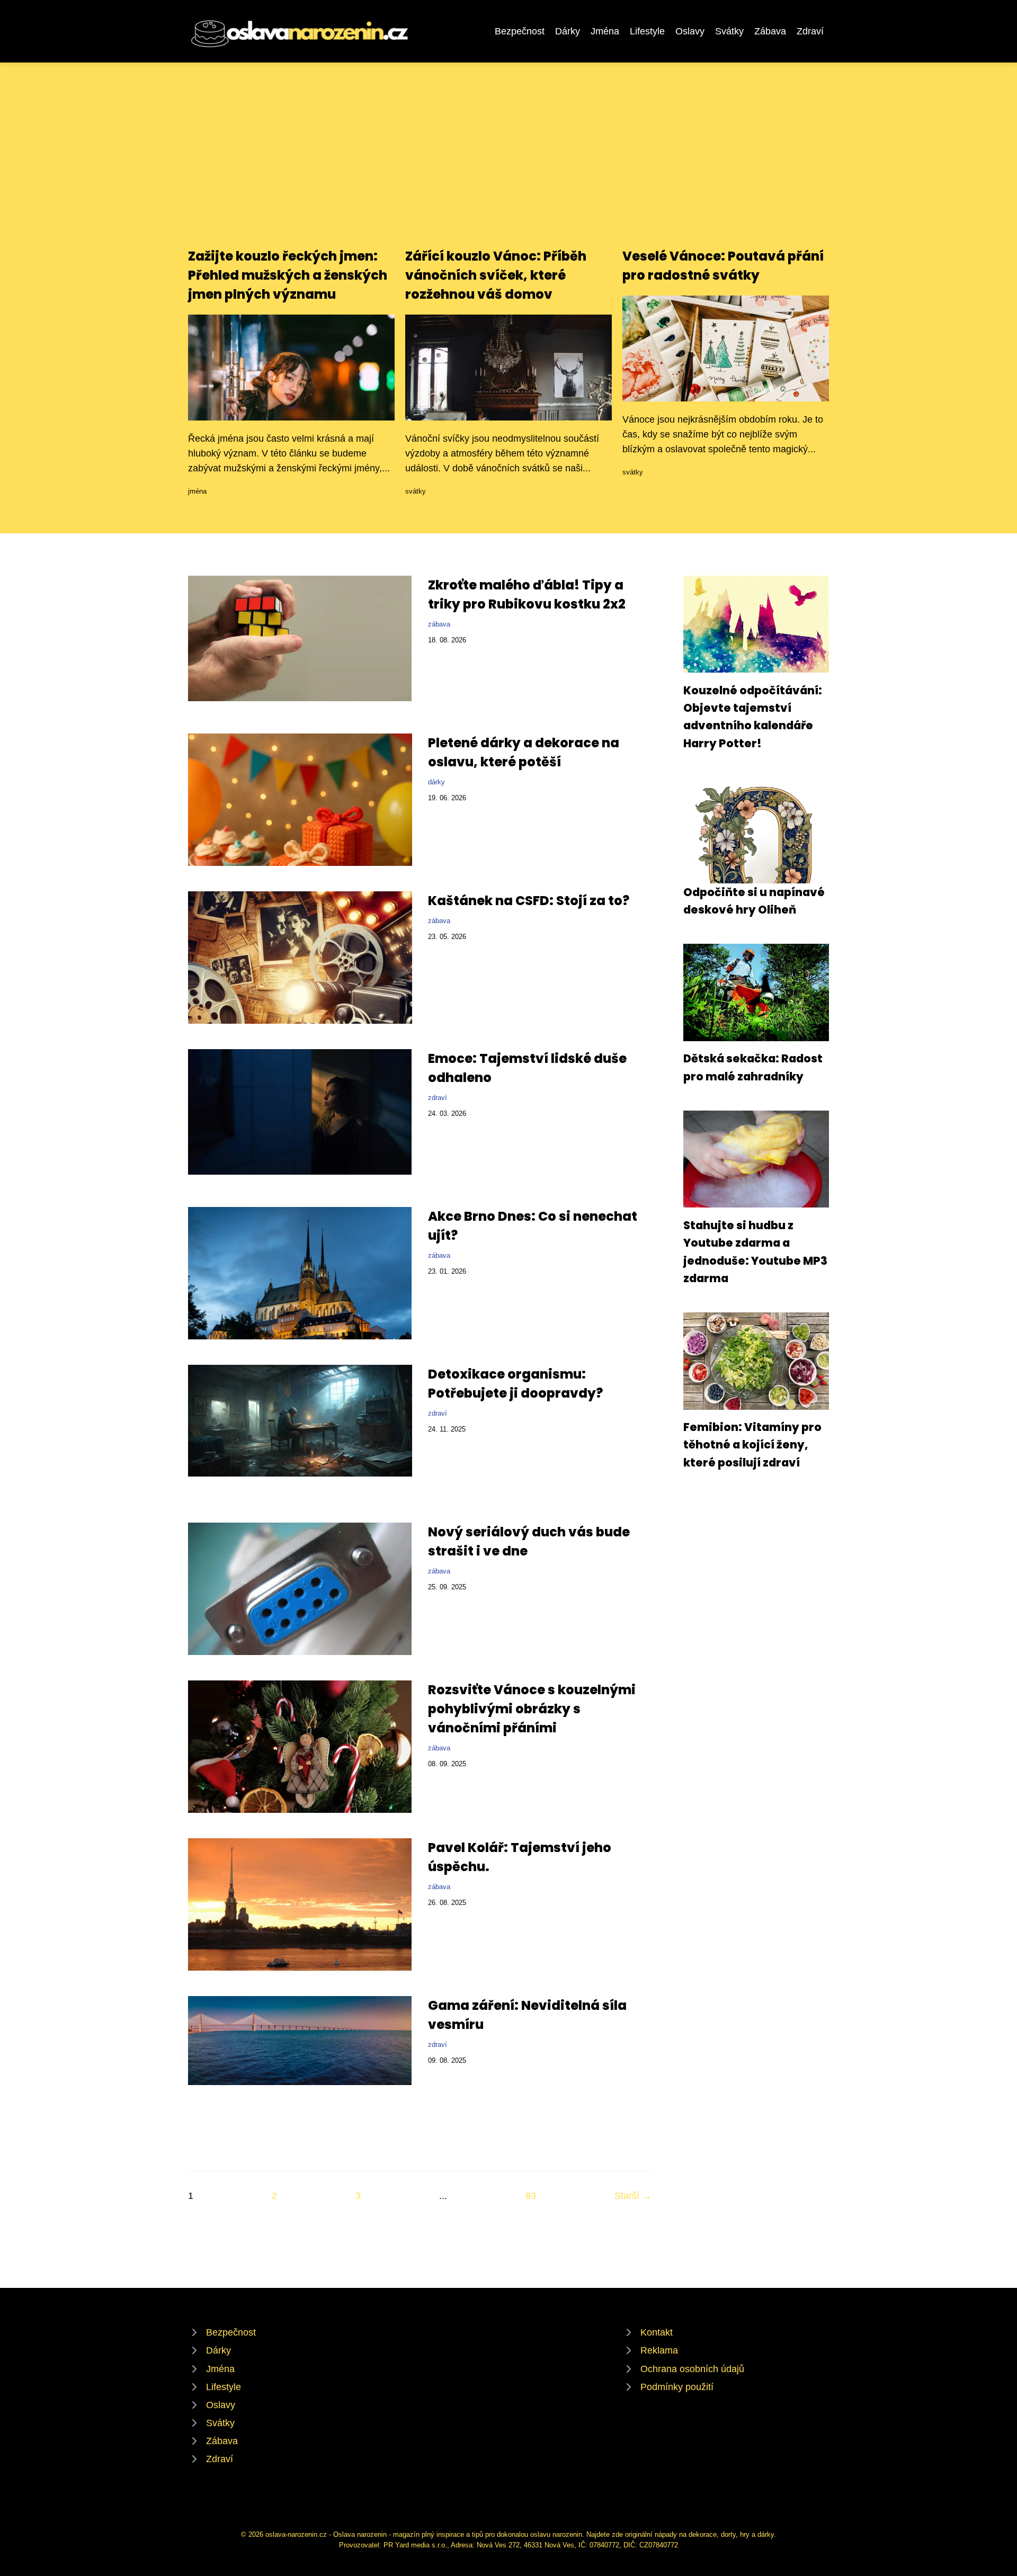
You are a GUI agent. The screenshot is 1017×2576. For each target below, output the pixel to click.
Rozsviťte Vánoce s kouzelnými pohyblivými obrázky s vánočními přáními (532, 1709)
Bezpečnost (520, 31)
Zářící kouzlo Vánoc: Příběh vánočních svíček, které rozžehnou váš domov (496, 275)
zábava (439, 624)
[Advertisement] (508, 167)
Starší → (633, 2196)
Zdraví (810, 31)
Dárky (568, 31)
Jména (605, 31)
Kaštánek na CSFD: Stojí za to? (529, 901)
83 (531, 2196)
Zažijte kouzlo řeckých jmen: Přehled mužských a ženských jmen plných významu (288, 275)
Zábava (770, 31)
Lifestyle (647, 31)
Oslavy (690, 31)
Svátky (729, 31)
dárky (436, 782)
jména (197, 491)
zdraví (438, 1098)
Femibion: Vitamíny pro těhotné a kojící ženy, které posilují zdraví (752, 1445)
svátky (416, 491)
